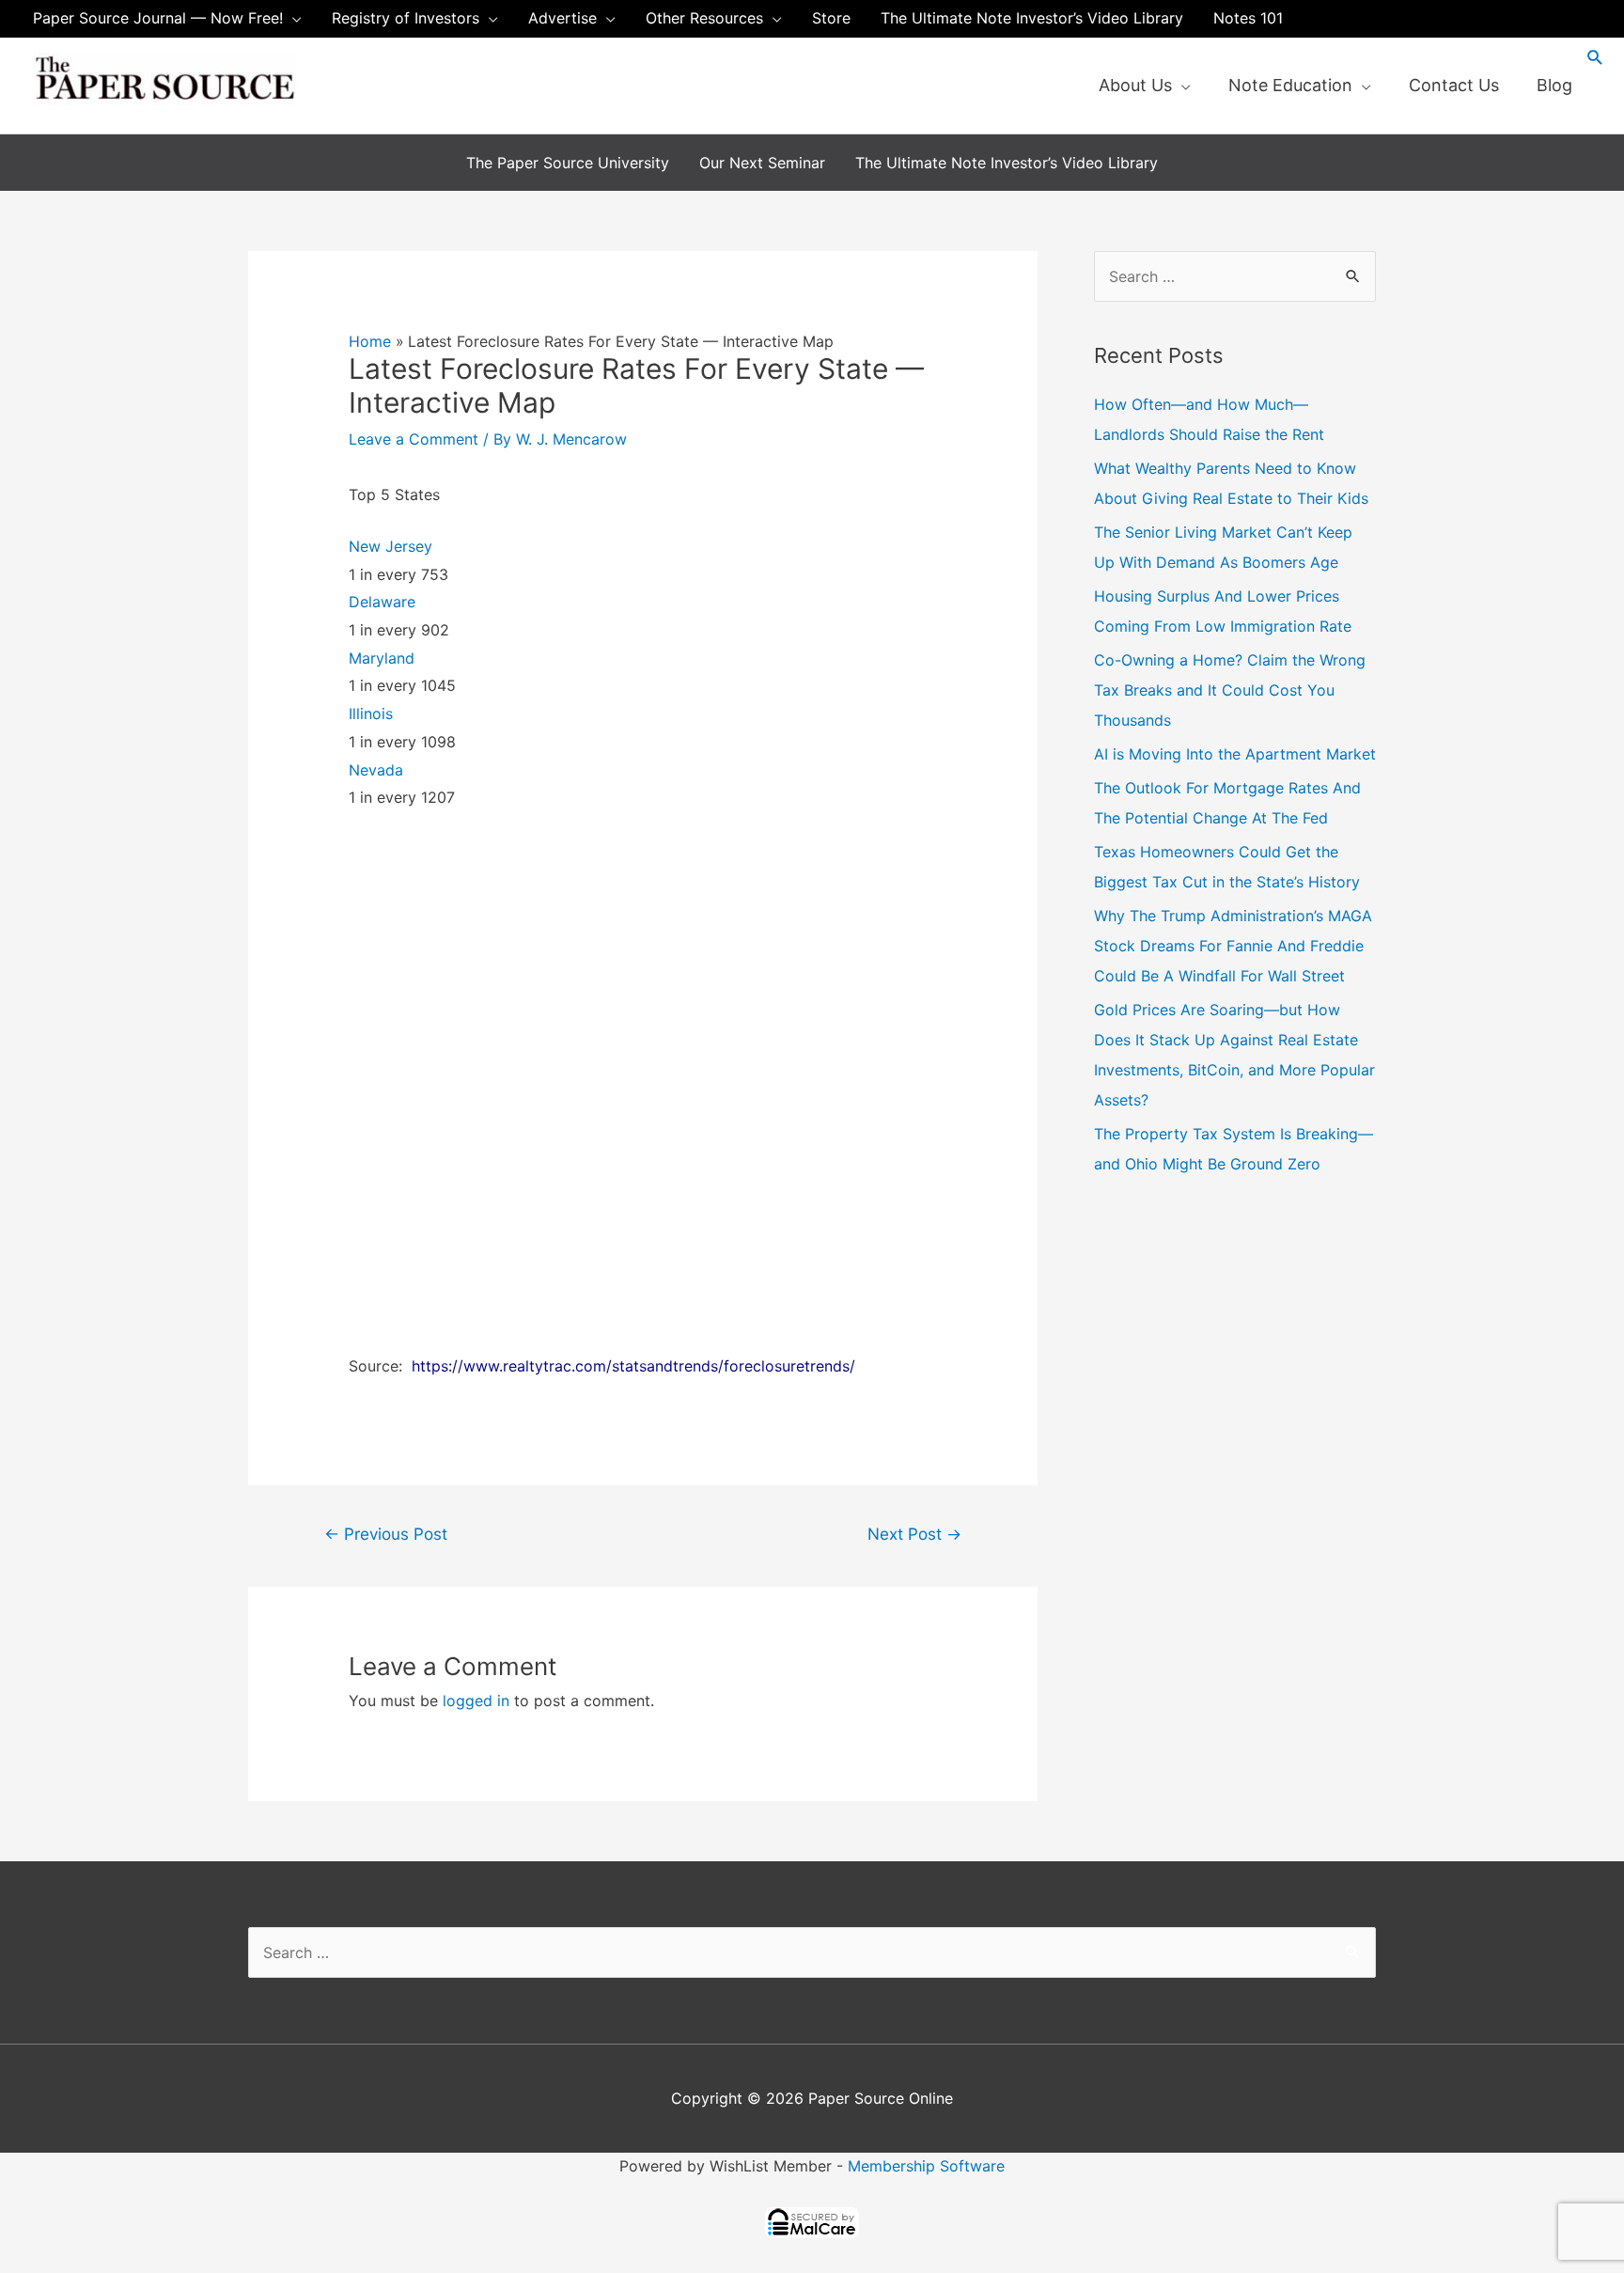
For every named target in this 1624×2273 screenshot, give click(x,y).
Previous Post (386, 1534)
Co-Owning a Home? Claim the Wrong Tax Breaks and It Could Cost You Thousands (1230, 690)
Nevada (376, 770)
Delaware (382, 602)
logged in (476, 1701)
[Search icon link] (1595, 57)
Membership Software (926, 2166)
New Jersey (390, 546)
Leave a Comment (414, 439)
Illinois (371, 713)
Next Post (914, 1534)
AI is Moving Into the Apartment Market (1235, 754)
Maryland (382, 658)
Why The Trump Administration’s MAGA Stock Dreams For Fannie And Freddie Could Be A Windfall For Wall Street (1233, 946)
